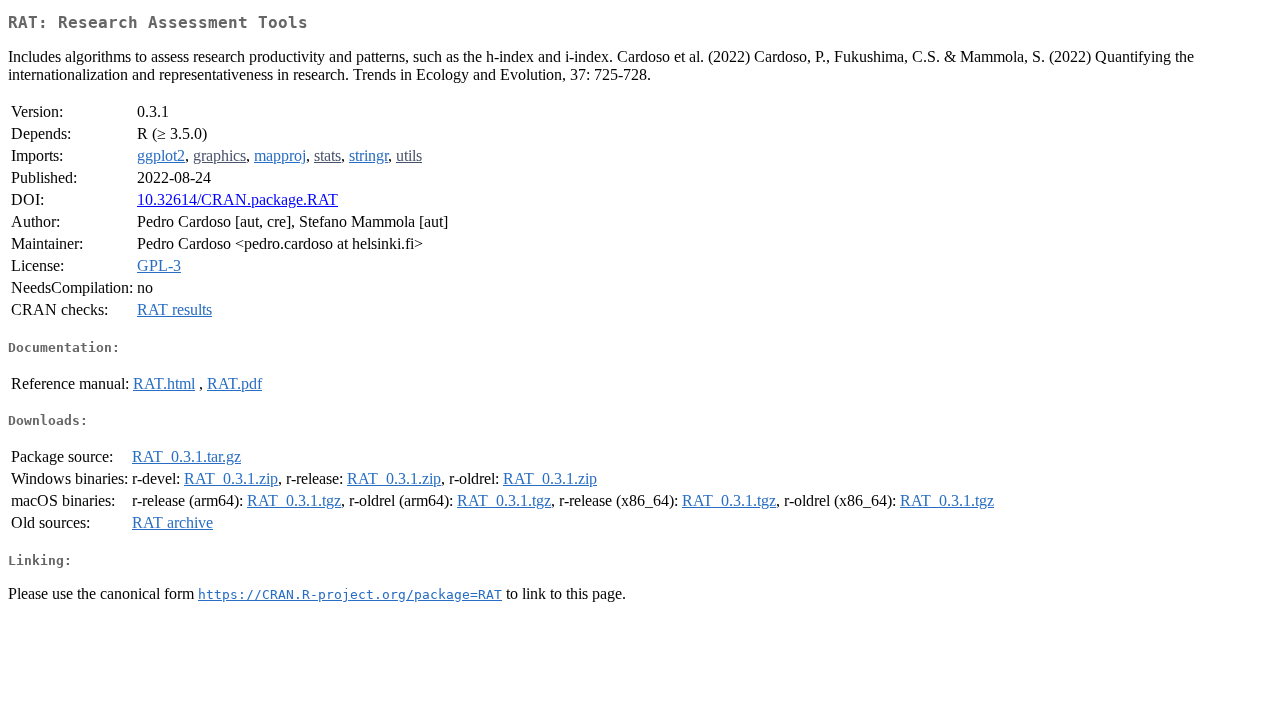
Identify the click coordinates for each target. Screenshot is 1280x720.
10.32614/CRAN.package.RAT (237, 199)
